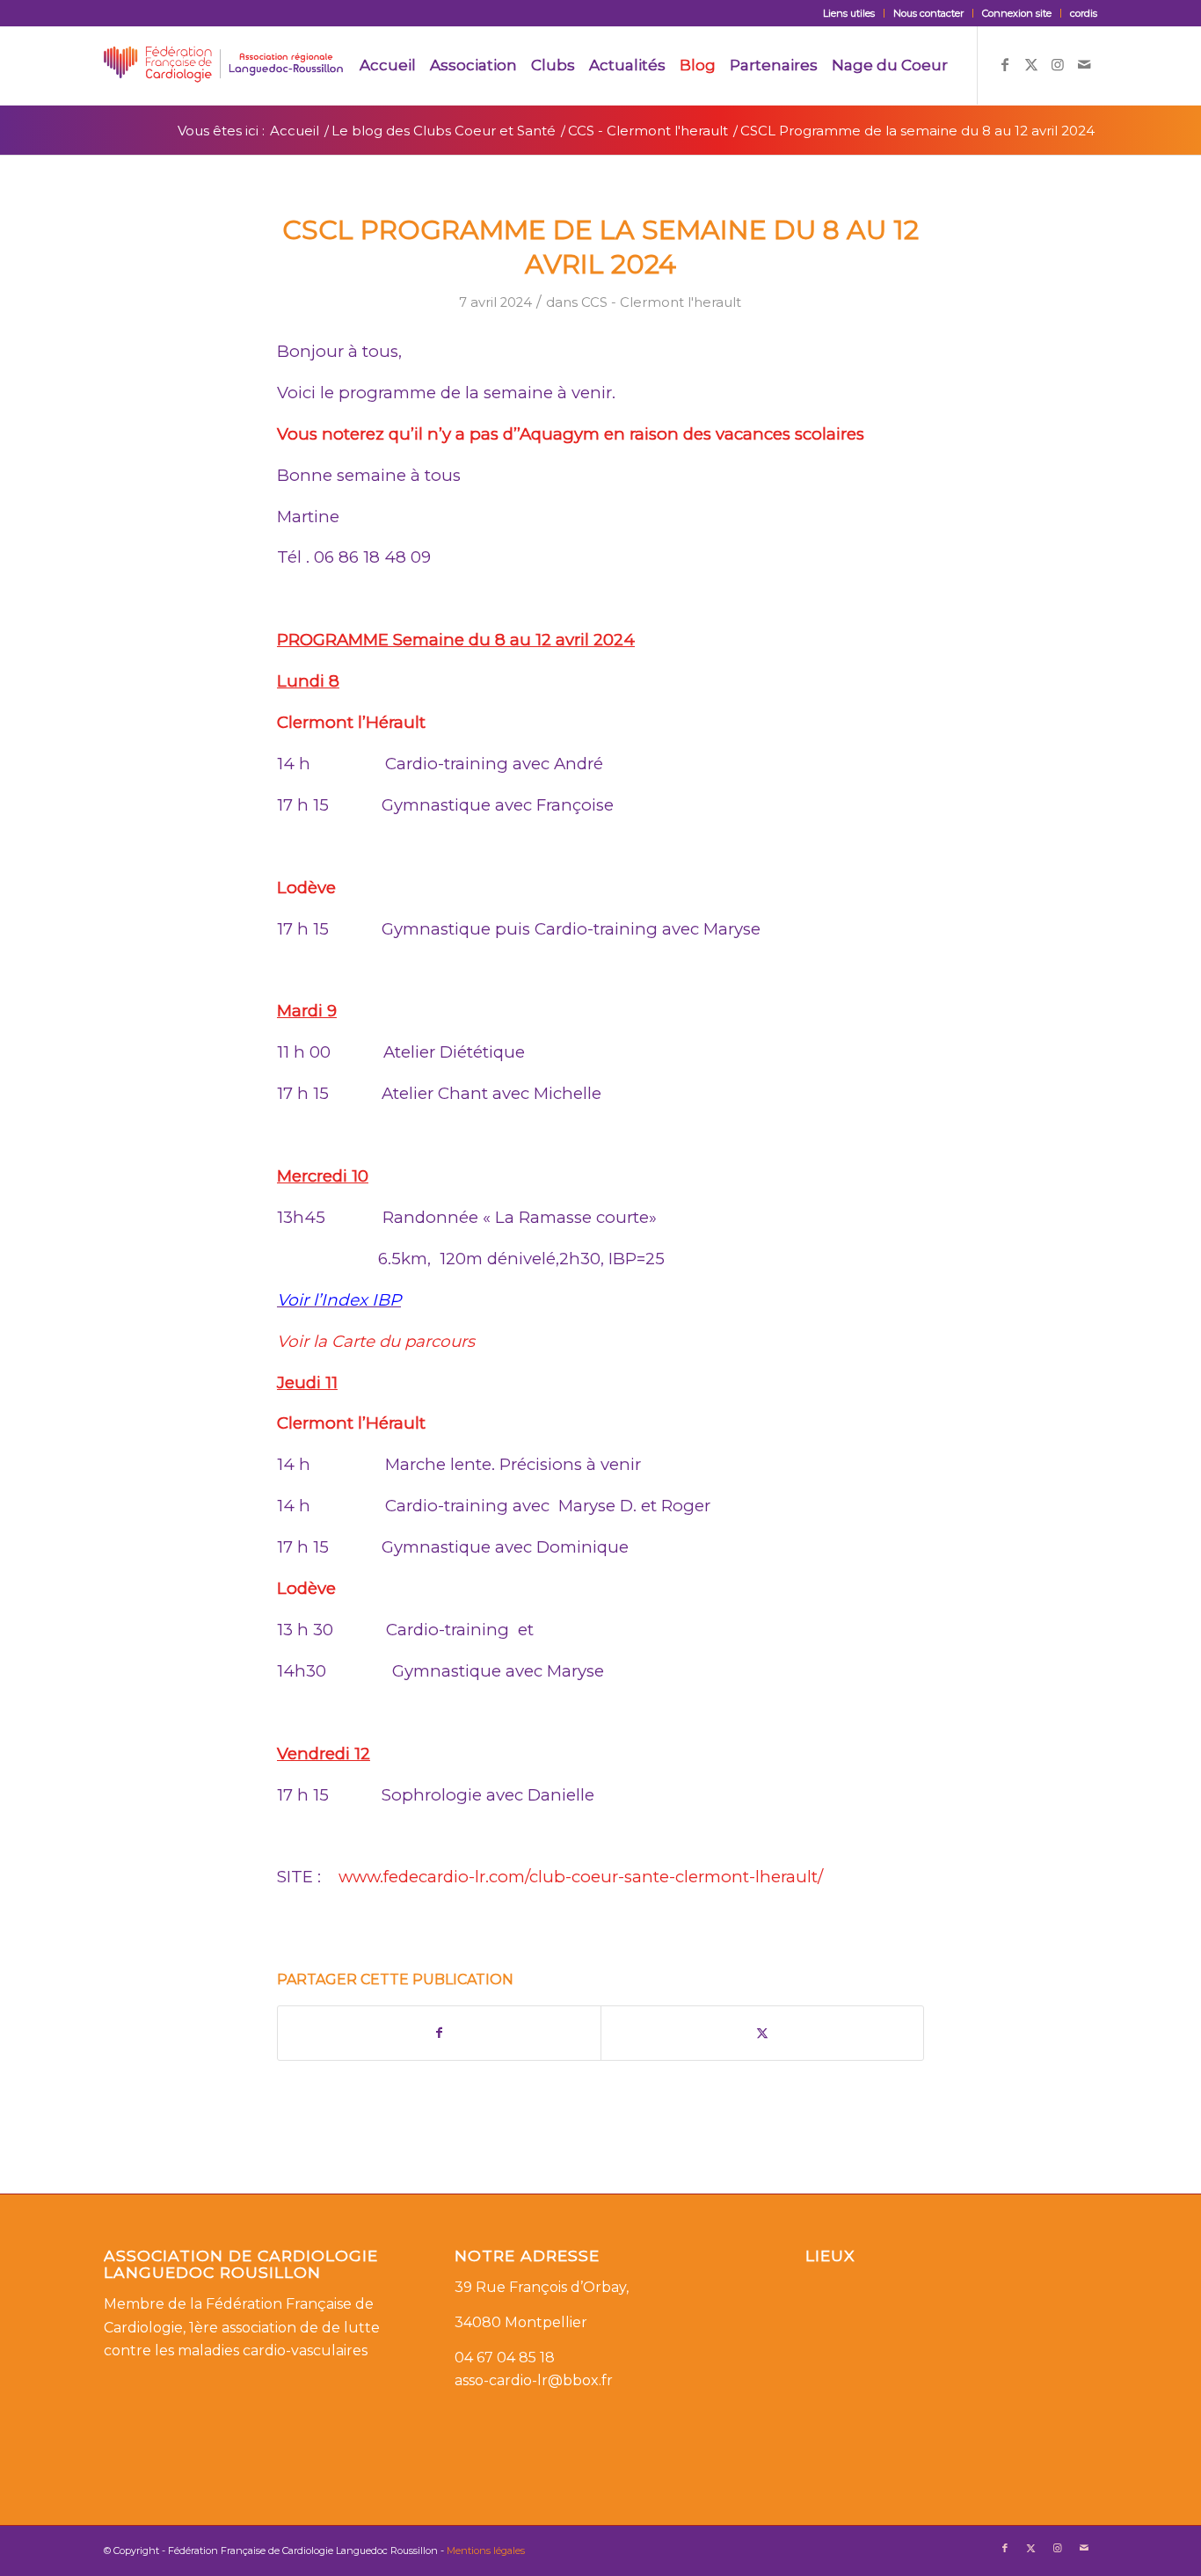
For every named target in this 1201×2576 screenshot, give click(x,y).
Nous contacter (928, 13)
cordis (1084, 13)
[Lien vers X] (1031, 64)
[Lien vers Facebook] (1005, 64)
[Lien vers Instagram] (1058, 64)
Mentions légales (486, 2551)
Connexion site (1017, 13)
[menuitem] (849, 13)
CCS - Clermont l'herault (661, 302)
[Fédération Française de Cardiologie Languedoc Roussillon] (223, 65)
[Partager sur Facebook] (439, 2033)
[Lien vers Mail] (1084, 64)
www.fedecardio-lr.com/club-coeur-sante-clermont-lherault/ (581, 1877)
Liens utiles (849, 13)
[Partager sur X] (762, 2033)
